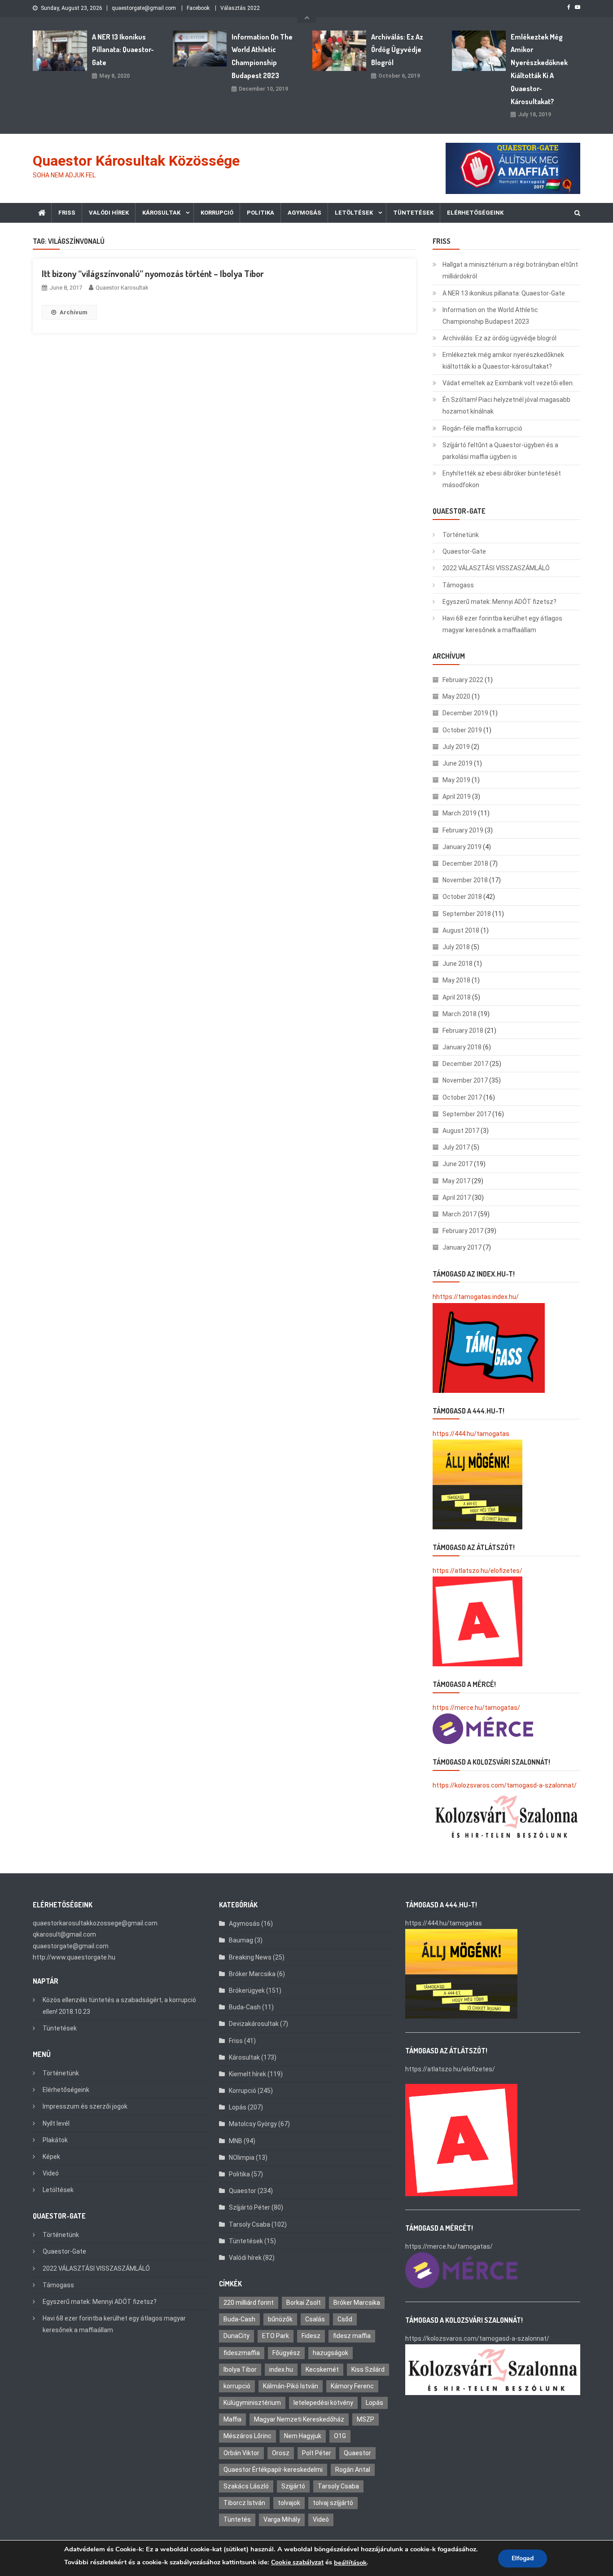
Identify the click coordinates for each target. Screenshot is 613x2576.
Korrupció (217, 213)
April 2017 (457, 1198)
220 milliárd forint (249, 2303)
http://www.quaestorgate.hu (74, 1957)
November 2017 (465, 1080)
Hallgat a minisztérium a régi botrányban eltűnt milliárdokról (510, 270)
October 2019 (462, 730)
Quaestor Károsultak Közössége (136, 161)
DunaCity (236, 2336)
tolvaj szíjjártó (333, 2503)
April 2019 (457, 797)
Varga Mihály (282, 2519)
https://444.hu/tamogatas (471, 1434)
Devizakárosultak (254, 2024)
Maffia (232, 2419)
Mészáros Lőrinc (247, 2436)
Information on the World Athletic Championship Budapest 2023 (262, 56)
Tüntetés (237, 2519)
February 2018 (463, 1030)
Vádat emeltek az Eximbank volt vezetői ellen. (508, 383)
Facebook (198, 8)
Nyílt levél (56, 2123)
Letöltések (354, 213)
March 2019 (460, 813)
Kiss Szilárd (368, 2369)
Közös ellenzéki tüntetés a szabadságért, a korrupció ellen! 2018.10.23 (119, 2006)
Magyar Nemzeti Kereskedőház (299, 2419)
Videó (51, 2173)
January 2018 (462, 1047)
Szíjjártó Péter (250, 2207)
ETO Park (276, 2336)
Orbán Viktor (241, 2453)
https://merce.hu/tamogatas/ (476, 1708)
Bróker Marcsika (252, 1974)
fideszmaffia (242, 2353)
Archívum (74, 312)
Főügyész (286, 2353)
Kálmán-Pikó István (291, 2386)
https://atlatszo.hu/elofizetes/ (477, 1571)
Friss (67, 213)
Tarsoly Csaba (250, 2224)
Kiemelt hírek (247, 2074)
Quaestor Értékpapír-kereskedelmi (273, 2470)
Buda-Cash (245, 2007)
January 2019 (462, 847)
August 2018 (461, 930)
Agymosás (304, 213)
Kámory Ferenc (352, 2386)
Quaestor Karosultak (122, 288)
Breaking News (250, 1957)
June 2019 (458, 763)
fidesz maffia (352, 2336)
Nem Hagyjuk (303, 2436)
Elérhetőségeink (475, 213)
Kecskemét (322, 2369)
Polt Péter (317, 2453)
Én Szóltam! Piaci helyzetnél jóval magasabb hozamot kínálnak (506, 405)
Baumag (241, 1940)
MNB (236, 2141)
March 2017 (460, 1214)
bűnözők (280, 2319)
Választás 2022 (240, 8)
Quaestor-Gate (464, 551)
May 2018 (456, 980)
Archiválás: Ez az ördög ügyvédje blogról (397, 50)
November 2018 (465, 880)
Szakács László (246, 2486)
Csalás (315, 2319)
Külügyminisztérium (252, 2403)
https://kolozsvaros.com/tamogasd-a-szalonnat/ (505, 1785)
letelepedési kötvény (323, 2403)
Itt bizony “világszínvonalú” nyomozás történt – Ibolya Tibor (153, 273)
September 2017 (467, 1114)
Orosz (281, 2453)
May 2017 (456, 1181)
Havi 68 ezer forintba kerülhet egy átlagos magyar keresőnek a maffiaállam (502, 624)
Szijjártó (293, 2486)
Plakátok (55, 2140)
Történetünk (461, 535)
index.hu (281, 2369)
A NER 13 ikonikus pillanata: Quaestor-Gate (123, 50)
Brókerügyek (247, 1990)
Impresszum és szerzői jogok (85, 2106)
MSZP (366, 2419)
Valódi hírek (109, 213)
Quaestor (243, 2191)
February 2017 (463, 1231)
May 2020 (456, 696)
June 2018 (458, 964)
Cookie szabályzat (297, 2562)
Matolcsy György (253, 2124)
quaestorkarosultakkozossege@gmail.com (95, 1923)
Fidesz (311, 2336)
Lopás (238, 2107)
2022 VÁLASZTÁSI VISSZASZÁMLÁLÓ (496, 568)
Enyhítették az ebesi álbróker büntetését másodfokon (502, 479)
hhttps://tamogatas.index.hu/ (476, 1297)
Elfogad (523, 2558)
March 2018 (460, 1014)
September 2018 (467, 914)
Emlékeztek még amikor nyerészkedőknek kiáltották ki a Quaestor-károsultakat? (539, 69)
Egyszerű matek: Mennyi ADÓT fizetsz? (499, 602)
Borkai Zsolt (304, 2303)
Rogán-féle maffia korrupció (482, 428)
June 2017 (458, 1164)
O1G (340, 2436)
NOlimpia (242, 2158)
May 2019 (456, 780)
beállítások (350, 2563)
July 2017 (456, 1147)
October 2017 (462, 1097)
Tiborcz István (244, 2503)
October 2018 (462, 897)
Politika (261, 213)
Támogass (458, 585)
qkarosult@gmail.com (64, 1934)
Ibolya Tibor (240, 2369)
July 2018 (456, 947)
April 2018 (457, 997)
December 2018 (465, 863)
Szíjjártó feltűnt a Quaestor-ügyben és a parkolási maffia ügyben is (500, 451)
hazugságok (331, 2353)
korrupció (237, 2386)
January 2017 (462, 1247)
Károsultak (161, 213)
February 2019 (463, 830)
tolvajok (289, 2503)
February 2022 (463, 680)
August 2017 (461, 1131)
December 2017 (465, 1064)
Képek (51, 2157)
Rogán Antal (353, 2470)
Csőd (345, 2319)
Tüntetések (413, 213)
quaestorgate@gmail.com (144, 8)
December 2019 (465, 713)
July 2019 (456, 747)
